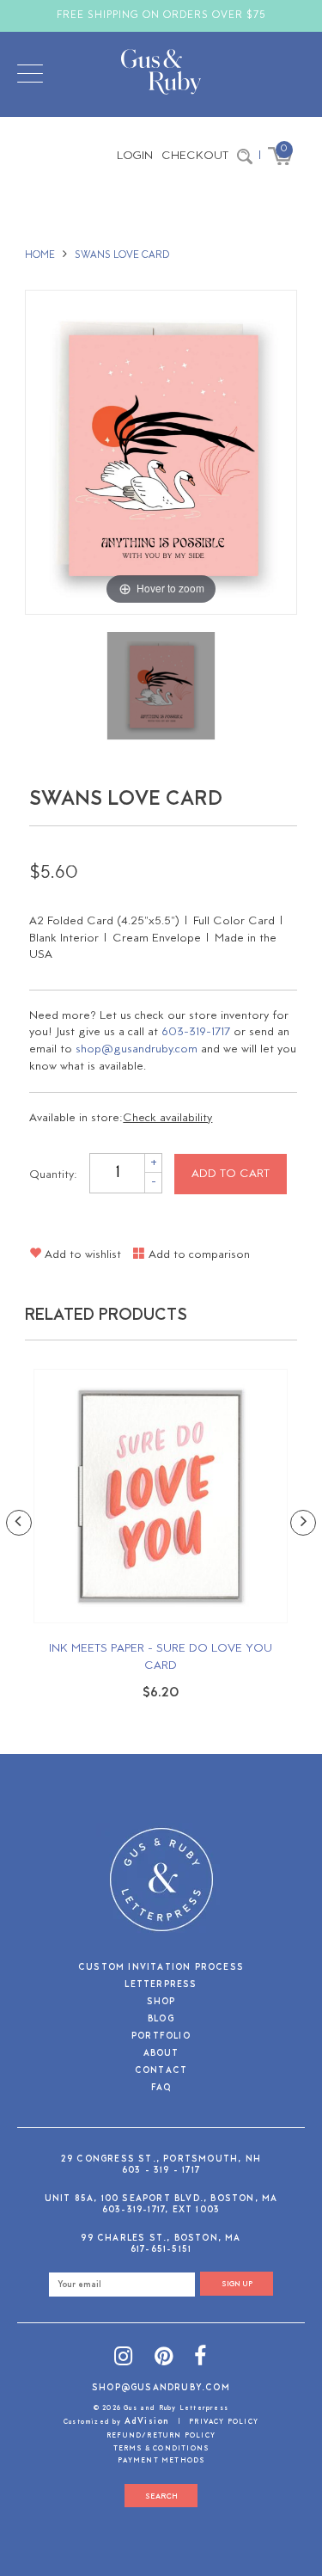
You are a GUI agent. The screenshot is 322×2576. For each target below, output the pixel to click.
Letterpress (161, 1986)
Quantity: (53, 1174)
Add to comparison (197, 1255)
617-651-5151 (161, 2250)
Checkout (195, 156)
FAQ (161, 2089)
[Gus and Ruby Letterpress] (161, 75)
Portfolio (161, 2037)
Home (40, 255)
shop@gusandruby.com (137, 1049)
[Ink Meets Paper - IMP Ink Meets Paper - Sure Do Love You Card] (161, 1496)
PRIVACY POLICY (224, 2422)
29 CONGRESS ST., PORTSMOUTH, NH (161, 2159)
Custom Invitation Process (161, 1969)
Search (161, 2496)
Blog (161, 2020)
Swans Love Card (122, 255)
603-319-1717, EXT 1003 (161, 2210)
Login (135, 156)
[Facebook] (200, 2359)
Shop (161, 2003)
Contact (161, 2072)
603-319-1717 (196, 1032)
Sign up (237, 2284)
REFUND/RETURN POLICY (161, 2436)
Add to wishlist (81, 1255)
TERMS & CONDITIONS (161, 2449)
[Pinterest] (164, 2359)
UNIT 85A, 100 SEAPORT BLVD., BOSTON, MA (161, 2199)
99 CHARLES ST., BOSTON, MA (161, 2239)
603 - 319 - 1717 (161, 2171)
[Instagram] (124, 2359)
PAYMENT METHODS (161, 2461)
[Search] (245, 156)
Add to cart (231, 1174)
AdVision (147, 2422)
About (161, 2055)
